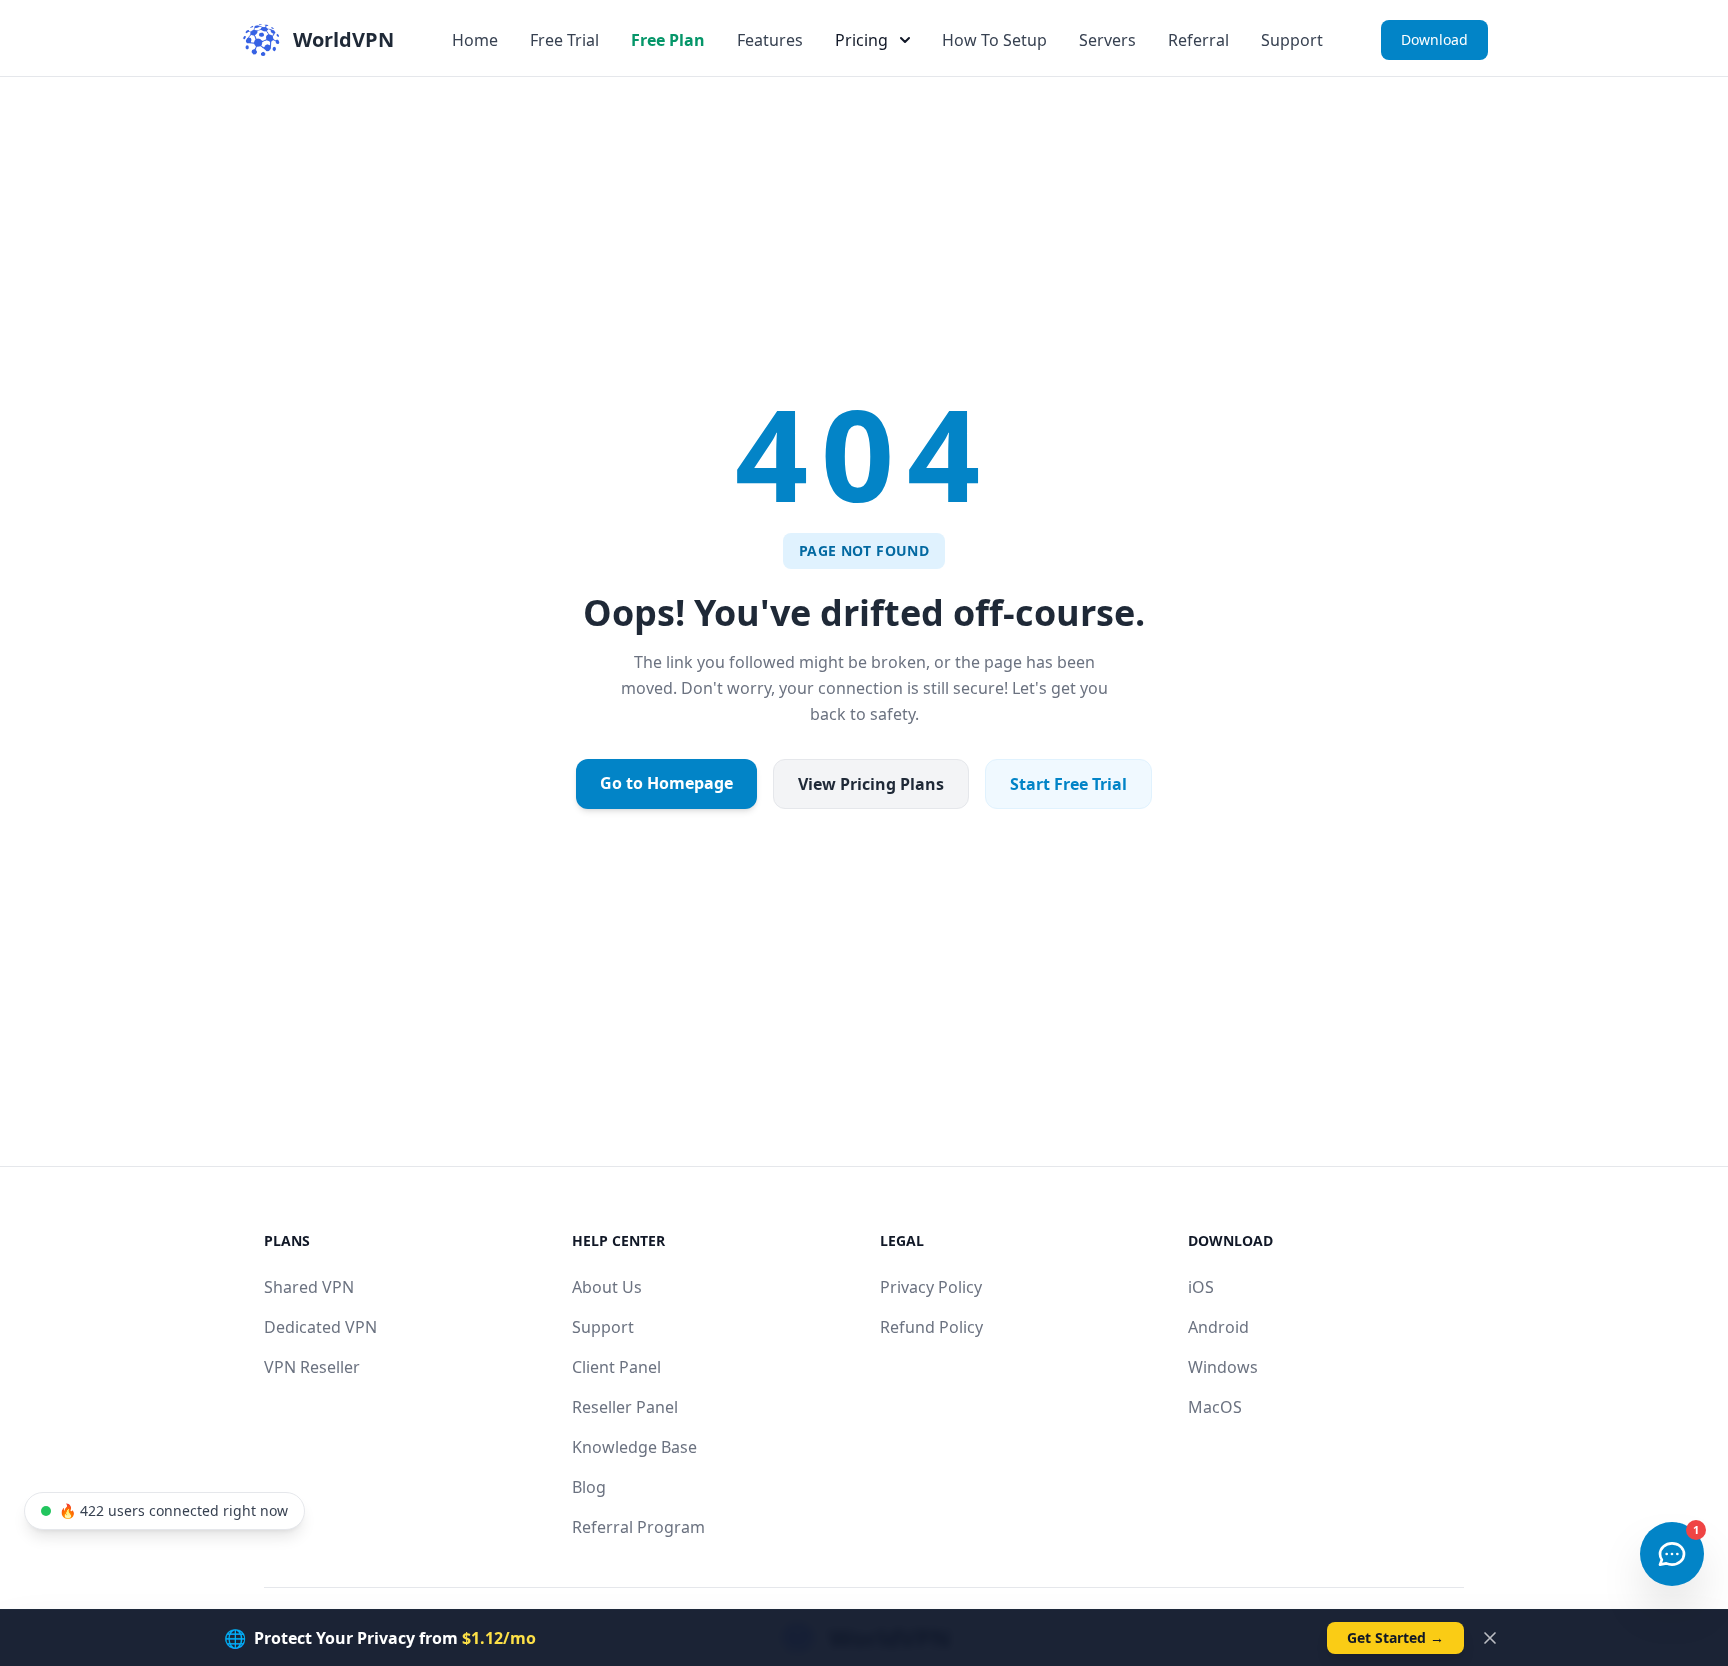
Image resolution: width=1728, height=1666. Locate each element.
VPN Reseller (312, 1367)
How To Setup (994, 40)
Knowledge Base (634, 1447)
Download (1434, 39)
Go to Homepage (666, 783)
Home (475, 40)
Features (770, 40)
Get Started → (1395, 1637)
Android (1218, 1327)
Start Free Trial (1068, 784)
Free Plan (668, 40)
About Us (607, 1287)
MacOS (1215, 1407)
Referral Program (638, 1527)
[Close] (1490, 1638)
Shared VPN (309, 1287)
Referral (1198, 40)
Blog (589, 1487)
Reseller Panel (625, 1407)
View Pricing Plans (871, 784)
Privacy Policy (931, 1287)
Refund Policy (931, 1327)
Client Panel (616, 1367)
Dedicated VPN (320, 1327)
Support (1292, 40)
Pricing (861, 40)
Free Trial (564, 40)
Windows (1223, 1367)
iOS (1201, 1287)
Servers (1107, 40)
